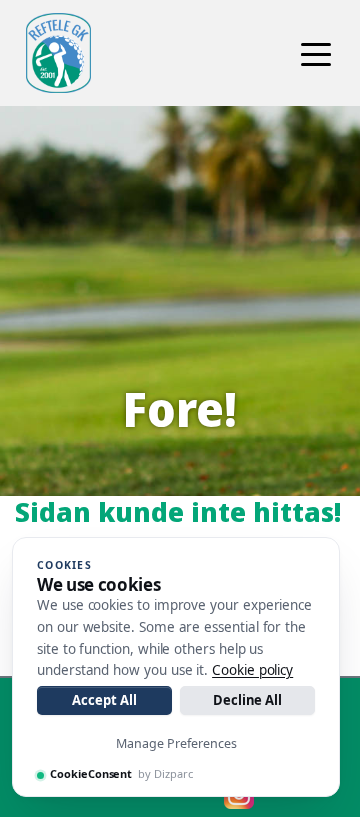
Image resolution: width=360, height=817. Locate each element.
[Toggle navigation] (316, 53)
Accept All (104, 700)
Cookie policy (252, 670)
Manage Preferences (176, 743)
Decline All (247, 700)
